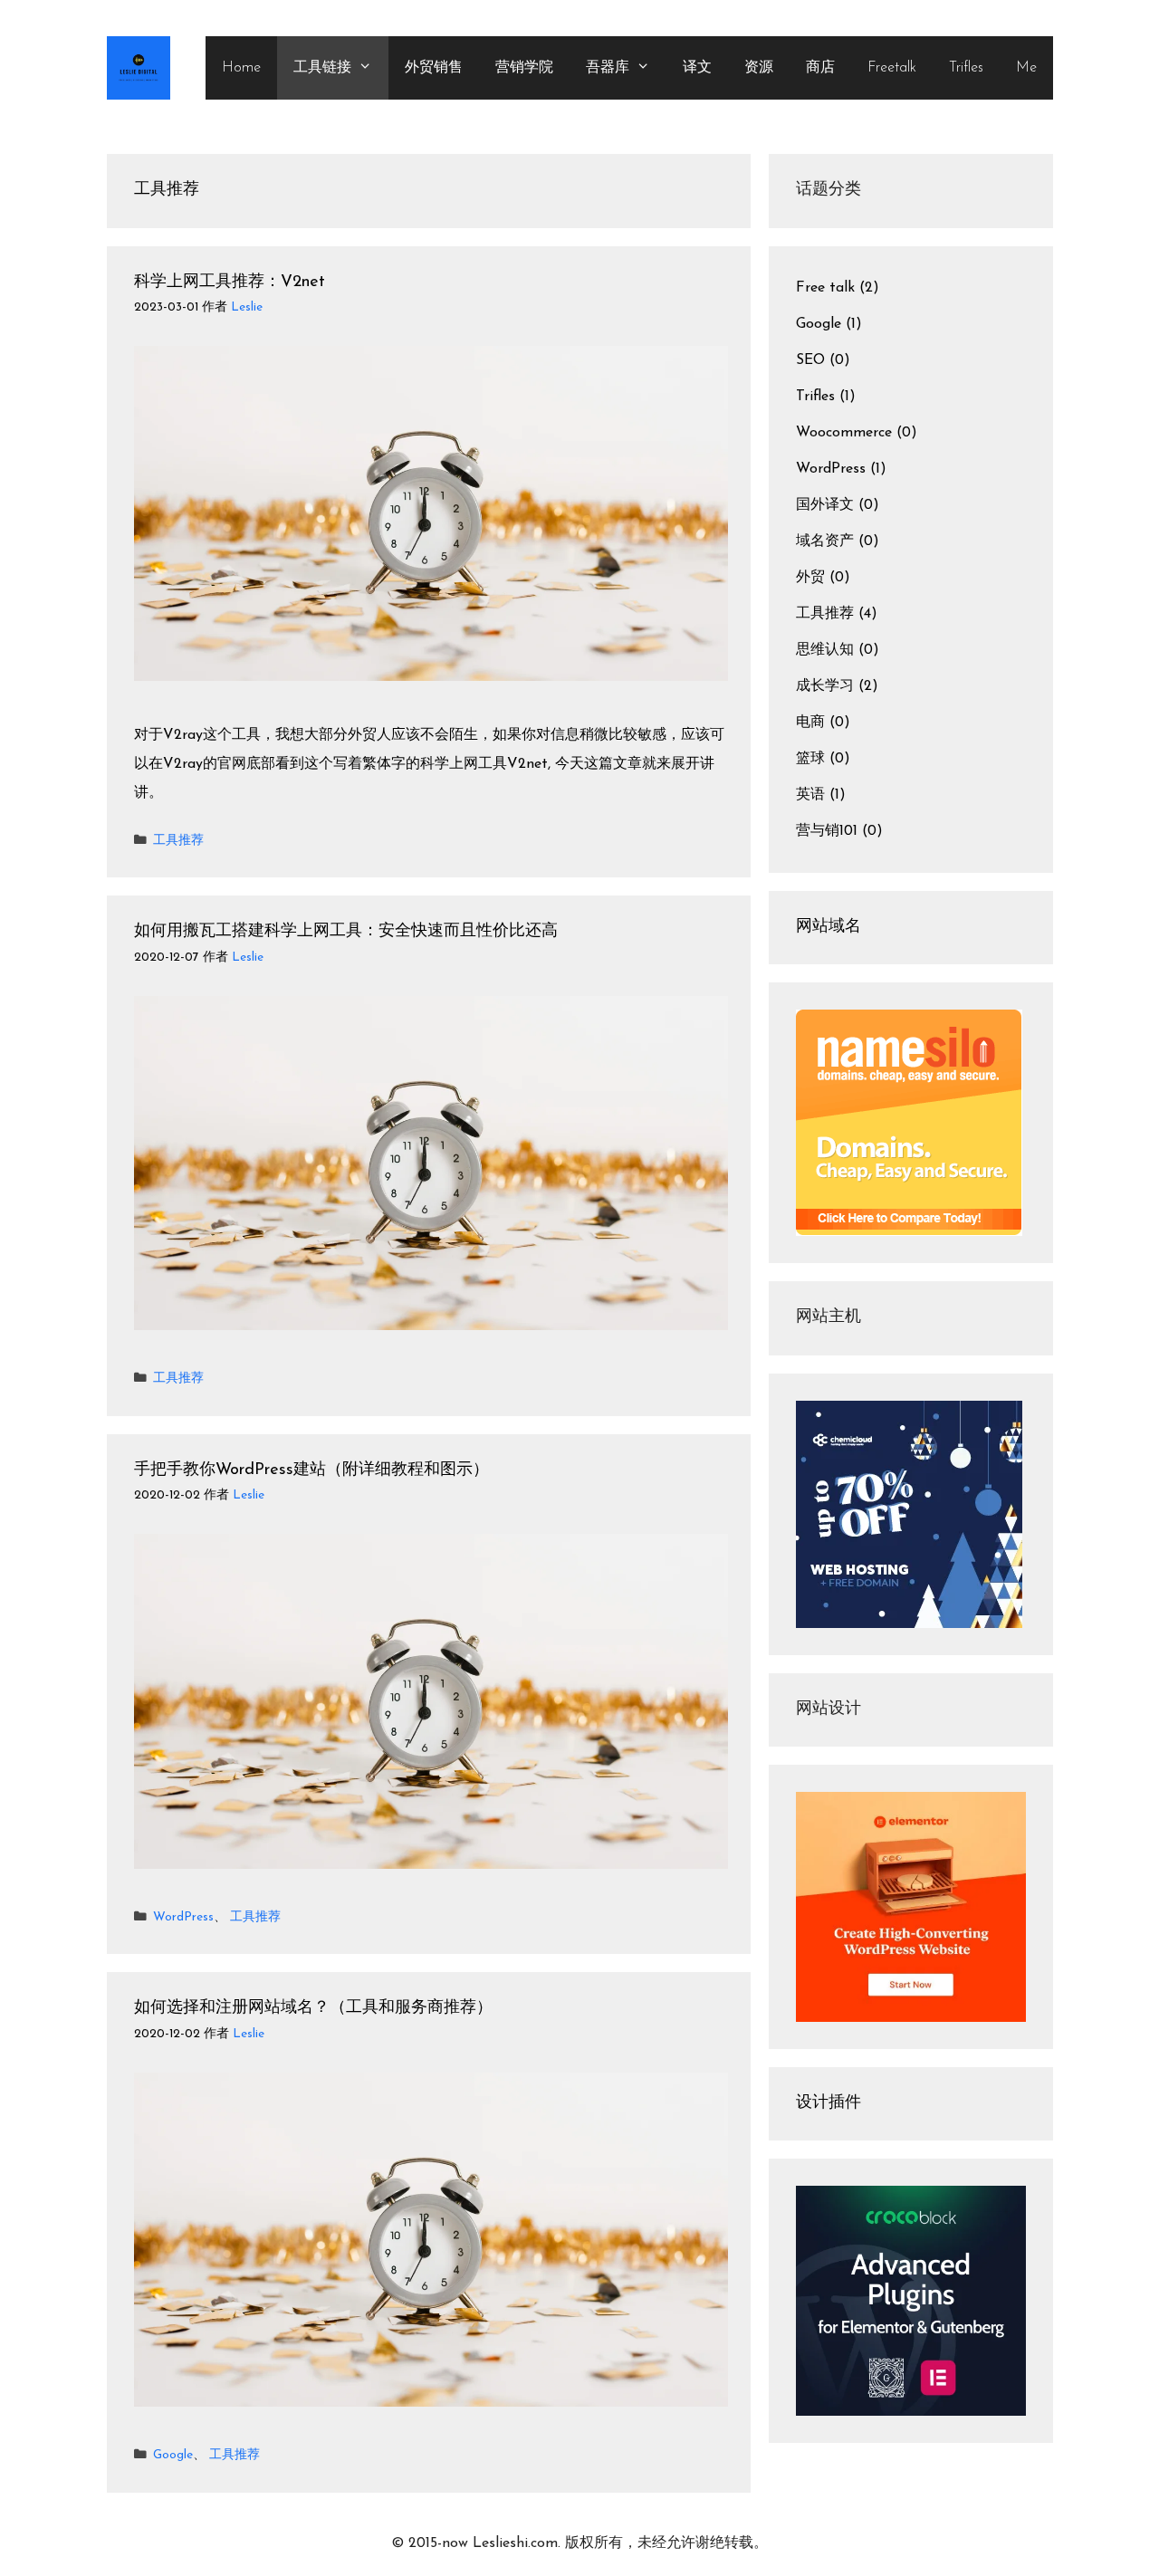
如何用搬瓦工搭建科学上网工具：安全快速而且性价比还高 (346, 932)
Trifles (966, 68)
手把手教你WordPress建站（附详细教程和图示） (311, 1470)
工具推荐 (178, 841)
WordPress (183, 1917)
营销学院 (524, 68)
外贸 (810, 578)
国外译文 (825, 505)
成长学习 (825, 686)
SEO (810, 360)
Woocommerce (844, 433)
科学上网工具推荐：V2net (230, 282)
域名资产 (825, 541)
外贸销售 (434, 68)
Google (173, 2455)
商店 (820, 68)
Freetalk (892, 68)
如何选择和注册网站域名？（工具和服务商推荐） (313, 2008)
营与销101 (827, 831)
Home (241, 68)
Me (1026, 68)
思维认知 (825, 650)
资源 (759, 68)
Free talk (825, 288)
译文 (697, 68)
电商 (810, 723)
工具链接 (322, 68)
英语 (810, 795)
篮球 (810, 759)
